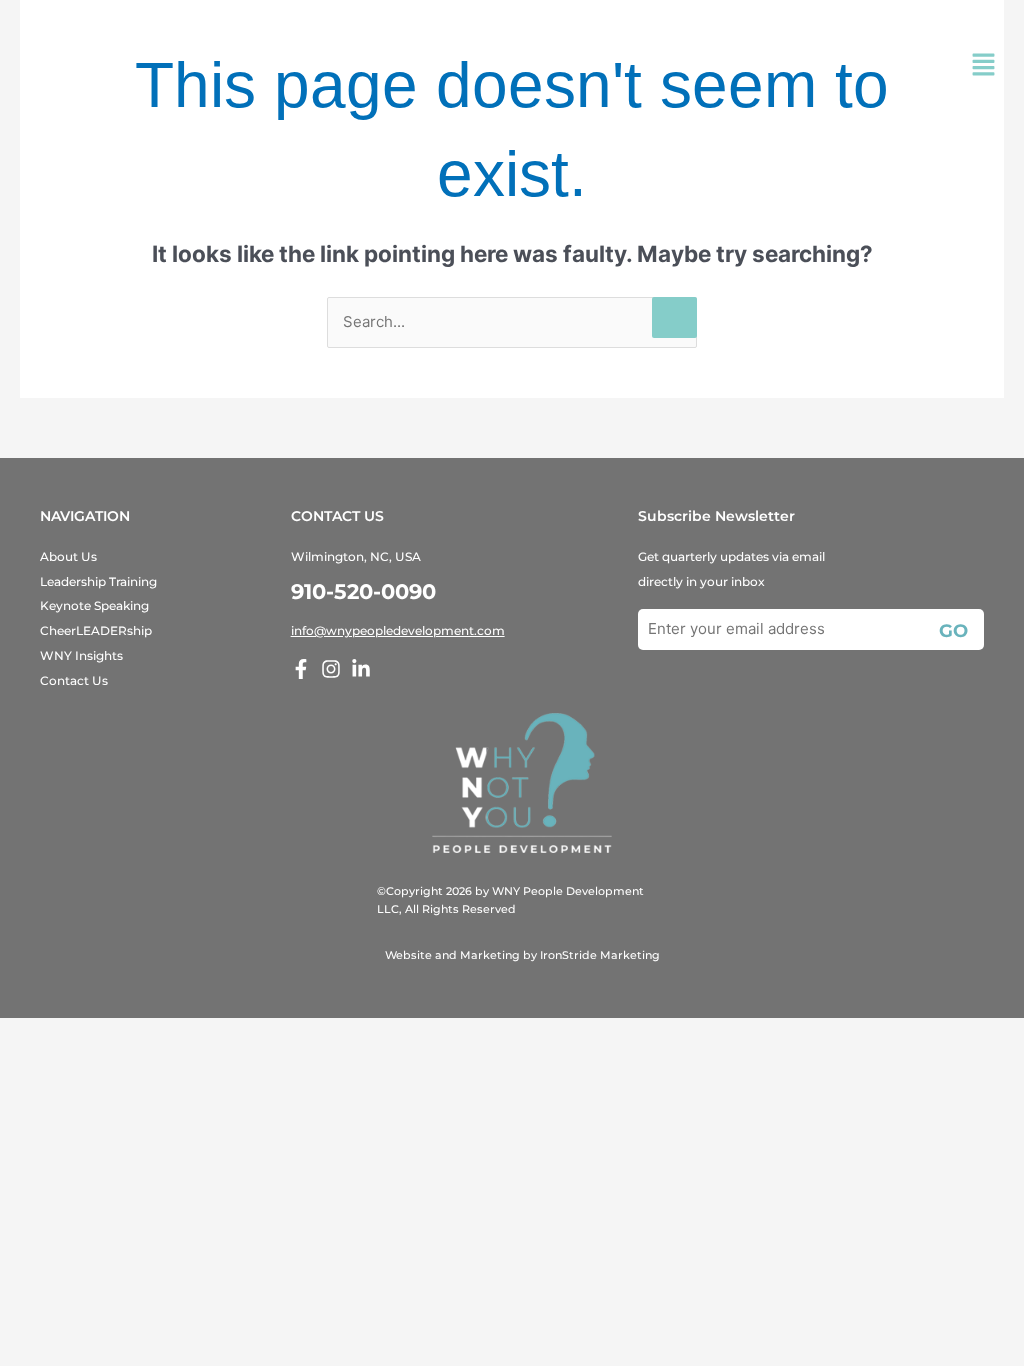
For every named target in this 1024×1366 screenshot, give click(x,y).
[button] (984, 66)
